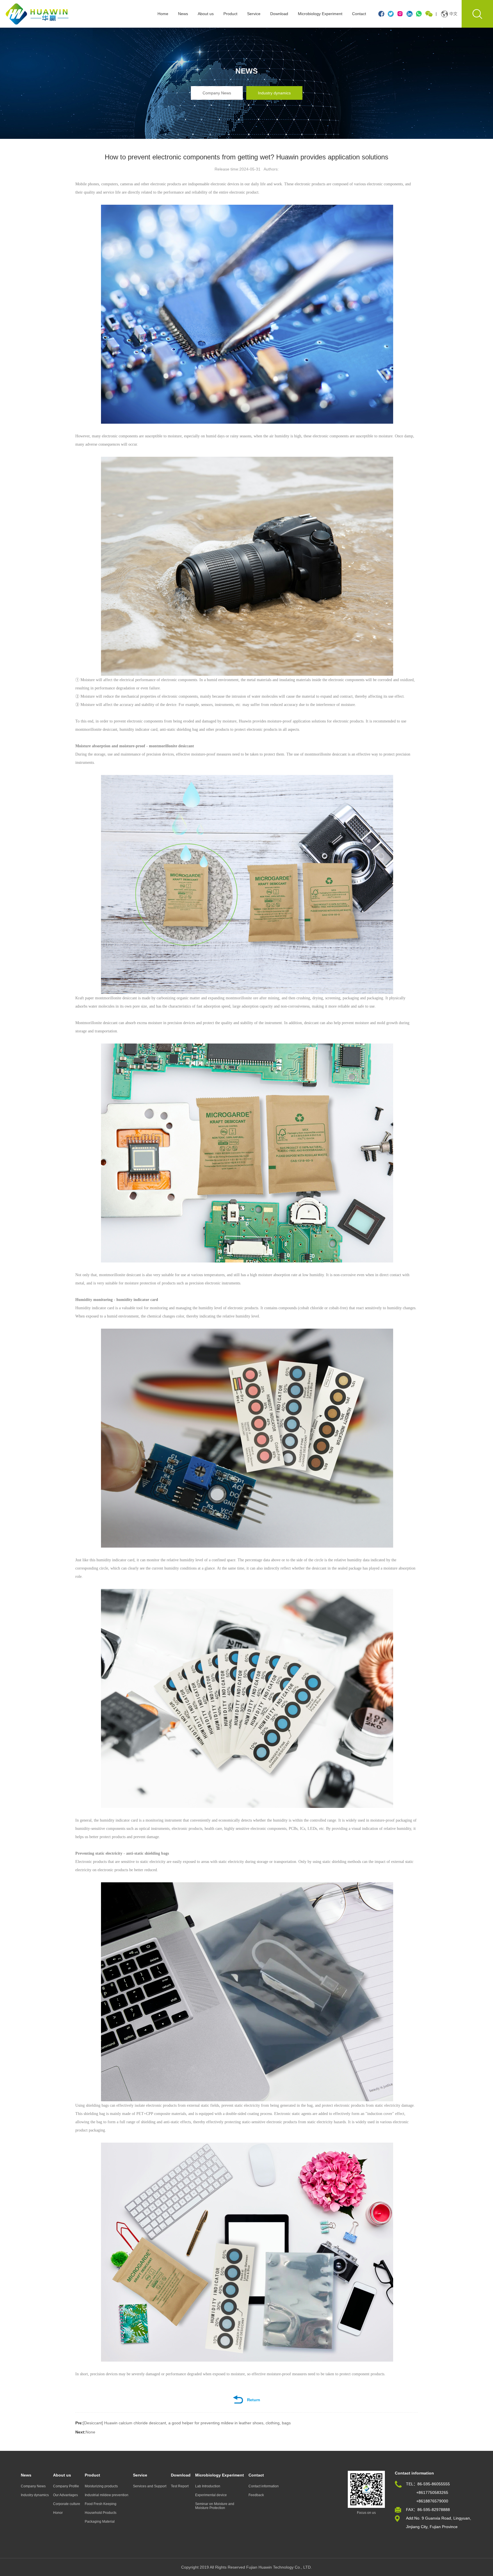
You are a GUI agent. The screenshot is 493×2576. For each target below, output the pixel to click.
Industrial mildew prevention (107, 2495)
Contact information (264, 2486)
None (85, 2432)
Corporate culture (67, 2504)
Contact (359, 14)
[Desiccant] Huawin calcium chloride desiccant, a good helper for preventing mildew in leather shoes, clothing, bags (183, 2423)
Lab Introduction (208, 2486)
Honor (58, 2513)
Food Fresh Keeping (101, 2504)
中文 (453, 14)
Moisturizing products (101, 2486)
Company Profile (66, 2486)
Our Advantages (65, 2495)
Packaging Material (100, 2522)
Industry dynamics (274, 93)
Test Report (180, 2486)
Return (254, 2400)
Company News (217, 93)
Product (230, 14)
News (183, 14)
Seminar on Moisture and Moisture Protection (215, 2506)
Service (254, 14)
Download (279, 14)
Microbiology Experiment (320, 14)
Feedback (256, 2495)
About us (206, 14)
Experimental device (211, 2495)
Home (163, 14)
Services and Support (150, 2486)
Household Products (101, 2513)
